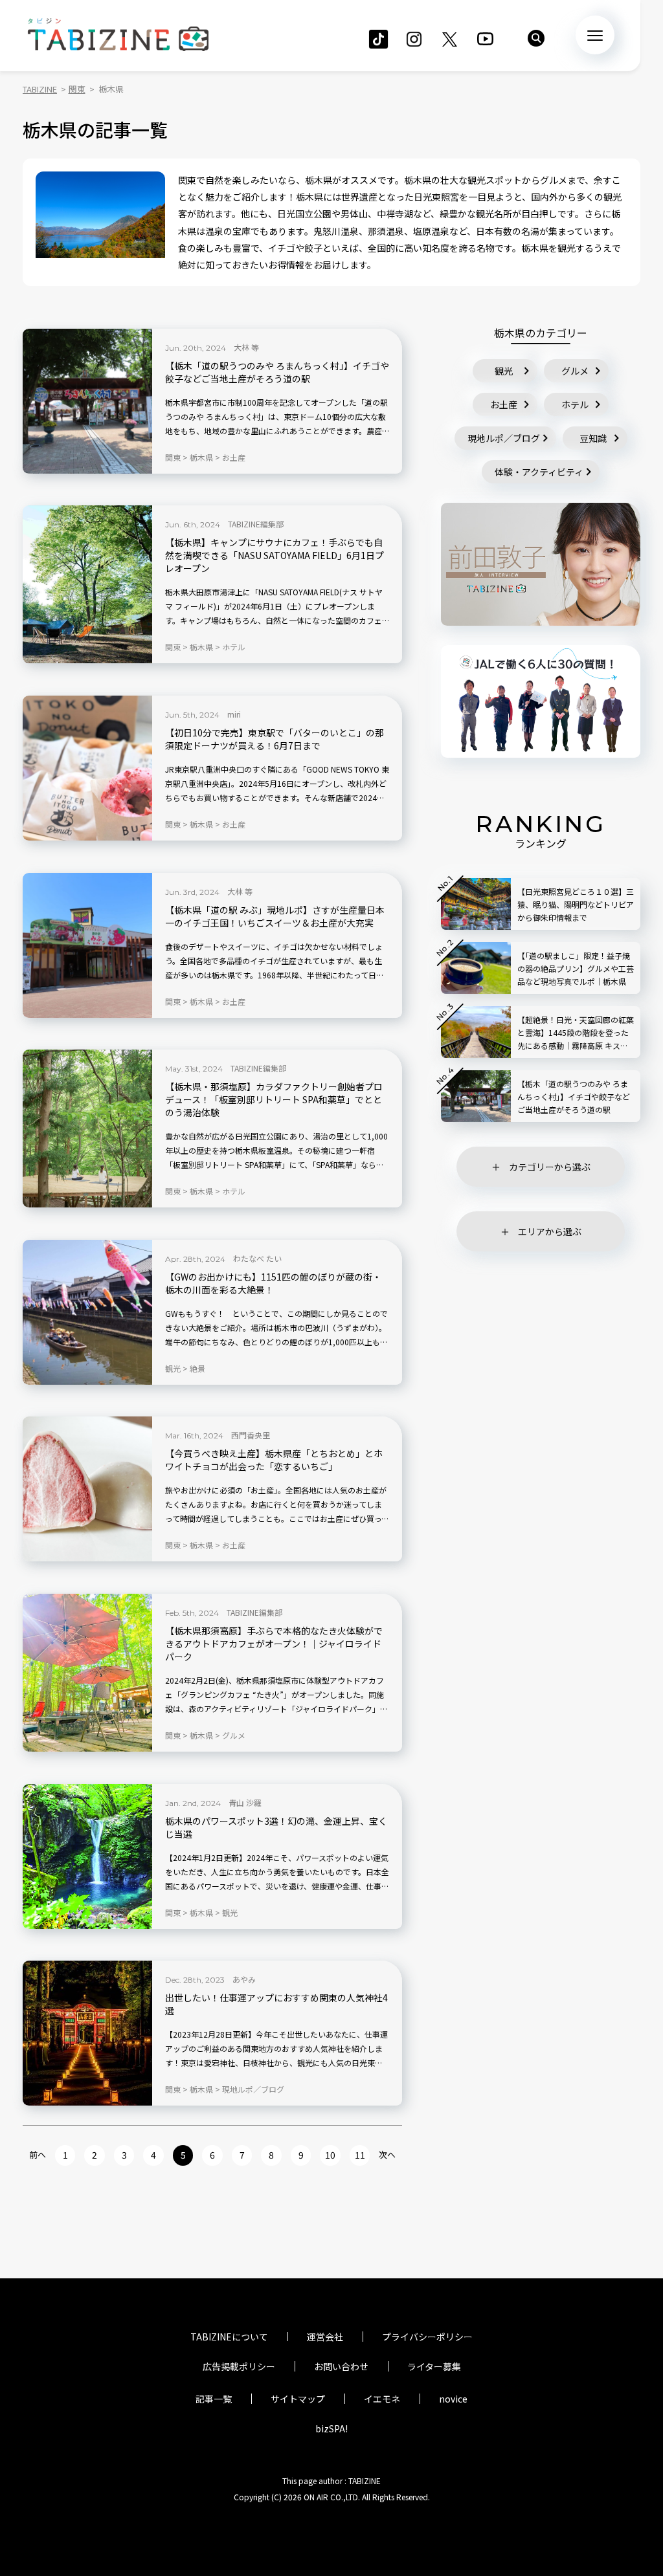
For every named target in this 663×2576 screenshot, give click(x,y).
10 (330, 2155)
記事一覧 (214, 2399)
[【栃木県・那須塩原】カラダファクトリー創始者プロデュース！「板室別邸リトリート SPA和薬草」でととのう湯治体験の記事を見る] (87, 1128)
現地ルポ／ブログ (504, 438)
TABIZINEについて (229, 2337)
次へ (387, 2154)
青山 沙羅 (245, 1802)
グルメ (575, 371)
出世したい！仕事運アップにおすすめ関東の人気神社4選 (276, 2004)
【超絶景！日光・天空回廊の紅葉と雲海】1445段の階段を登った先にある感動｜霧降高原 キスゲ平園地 (576, 1033)
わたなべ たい (257, 1258)
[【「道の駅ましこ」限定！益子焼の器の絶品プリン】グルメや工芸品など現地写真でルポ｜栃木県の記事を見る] (476, 968)
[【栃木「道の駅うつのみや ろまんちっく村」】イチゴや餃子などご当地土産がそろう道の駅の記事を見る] (87, 401)
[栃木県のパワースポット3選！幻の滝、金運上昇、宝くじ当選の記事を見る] (87, 1856)
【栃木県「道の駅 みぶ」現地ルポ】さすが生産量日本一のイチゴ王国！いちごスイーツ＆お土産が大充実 (275, 917)
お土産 (504, 404)
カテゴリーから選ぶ (550, 1167)
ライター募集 (434, 2366)
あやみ (244, 1979)
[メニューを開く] (595, 35)
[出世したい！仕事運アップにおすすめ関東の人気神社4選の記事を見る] (87, 2033)
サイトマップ (298, 2399)
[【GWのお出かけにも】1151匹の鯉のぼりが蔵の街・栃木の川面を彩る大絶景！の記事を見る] (87, 1312)
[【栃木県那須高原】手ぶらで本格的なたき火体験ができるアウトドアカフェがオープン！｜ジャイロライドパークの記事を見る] (87, 1673)
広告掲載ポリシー (239, 2366)
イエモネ (382, 2399)
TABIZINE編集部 (256, 524)
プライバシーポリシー (427, 2337)
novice (453, 2399)
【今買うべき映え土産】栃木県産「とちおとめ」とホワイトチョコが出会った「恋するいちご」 (274, 1460)
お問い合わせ (341, 2366)
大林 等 (246, 347)
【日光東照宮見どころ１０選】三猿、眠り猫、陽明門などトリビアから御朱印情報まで (576, 904)
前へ (38, 2154)
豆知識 (593, 438)
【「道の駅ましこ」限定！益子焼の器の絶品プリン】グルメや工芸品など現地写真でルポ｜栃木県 (576, 968)
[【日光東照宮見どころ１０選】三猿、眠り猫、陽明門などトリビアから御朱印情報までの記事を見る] (476, 904)
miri (234, 714)
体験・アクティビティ (539, 472)
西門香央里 (251, 1435)
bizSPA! (331, 2428)
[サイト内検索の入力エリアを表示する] (536, 38)
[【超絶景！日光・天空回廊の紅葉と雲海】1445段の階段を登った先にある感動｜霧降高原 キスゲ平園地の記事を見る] (476, 1032)
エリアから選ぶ (550, 1231)
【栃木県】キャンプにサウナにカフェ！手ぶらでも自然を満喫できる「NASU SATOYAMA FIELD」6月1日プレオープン (275, 556)
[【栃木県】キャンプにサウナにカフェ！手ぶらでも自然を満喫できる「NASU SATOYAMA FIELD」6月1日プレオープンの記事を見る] (87, 584)
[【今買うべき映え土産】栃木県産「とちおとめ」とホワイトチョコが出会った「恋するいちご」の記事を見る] (87, 1489)
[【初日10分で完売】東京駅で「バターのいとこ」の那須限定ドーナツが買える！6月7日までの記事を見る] (87, 768)
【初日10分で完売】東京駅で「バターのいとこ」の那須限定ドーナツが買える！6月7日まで (275, 739)
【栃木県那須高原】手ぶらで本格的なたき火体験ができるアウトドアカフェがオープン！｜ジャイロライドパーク (274, 1644)
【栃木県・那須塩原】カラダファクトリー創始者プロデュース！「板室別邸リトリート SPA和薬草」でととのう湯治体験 (274, 1100)
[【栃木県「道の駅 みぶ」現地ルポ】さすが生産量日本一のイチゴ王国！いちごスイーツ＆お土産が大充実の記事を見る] (87, 945)
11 (360, 2155)
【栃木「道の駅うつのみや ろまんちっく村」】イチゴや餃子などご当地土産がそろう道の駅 (277, 372)
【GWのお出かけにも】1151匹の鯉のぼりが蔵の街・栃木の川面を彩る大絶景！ (273, 1283)
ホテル (575, 404)
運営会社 (325, 2337)
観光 (504, 371)
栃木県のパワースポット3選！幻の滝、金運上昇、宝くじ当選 (276, 1828)
